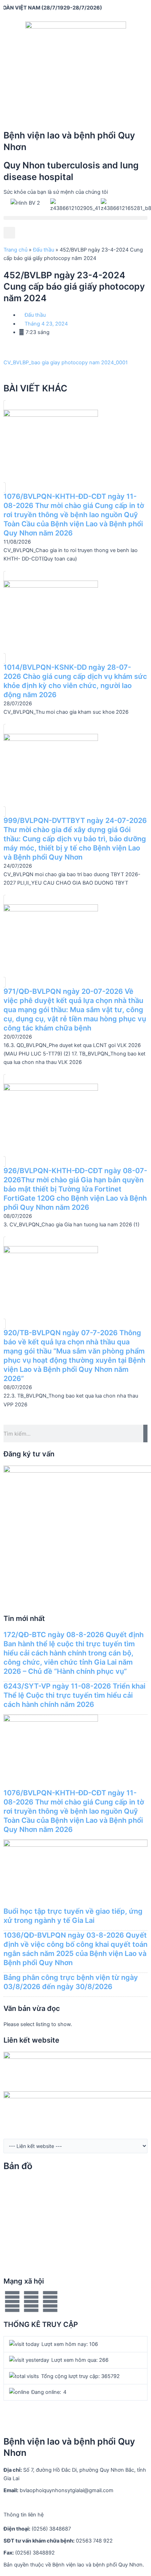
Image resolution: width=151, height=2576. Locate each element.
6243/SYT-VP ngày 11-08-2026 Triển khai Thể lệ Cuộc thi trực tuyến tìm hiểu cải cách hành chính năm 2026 (74, 1695)
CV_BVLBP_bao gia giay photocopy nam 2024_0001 (66, 363)
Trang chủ (15, 250)
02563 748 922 (94, 2541)
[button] (75, 218)
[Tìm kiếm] (145, 1433)
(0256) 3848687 (51, 2529)
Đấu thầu (44, 250)
